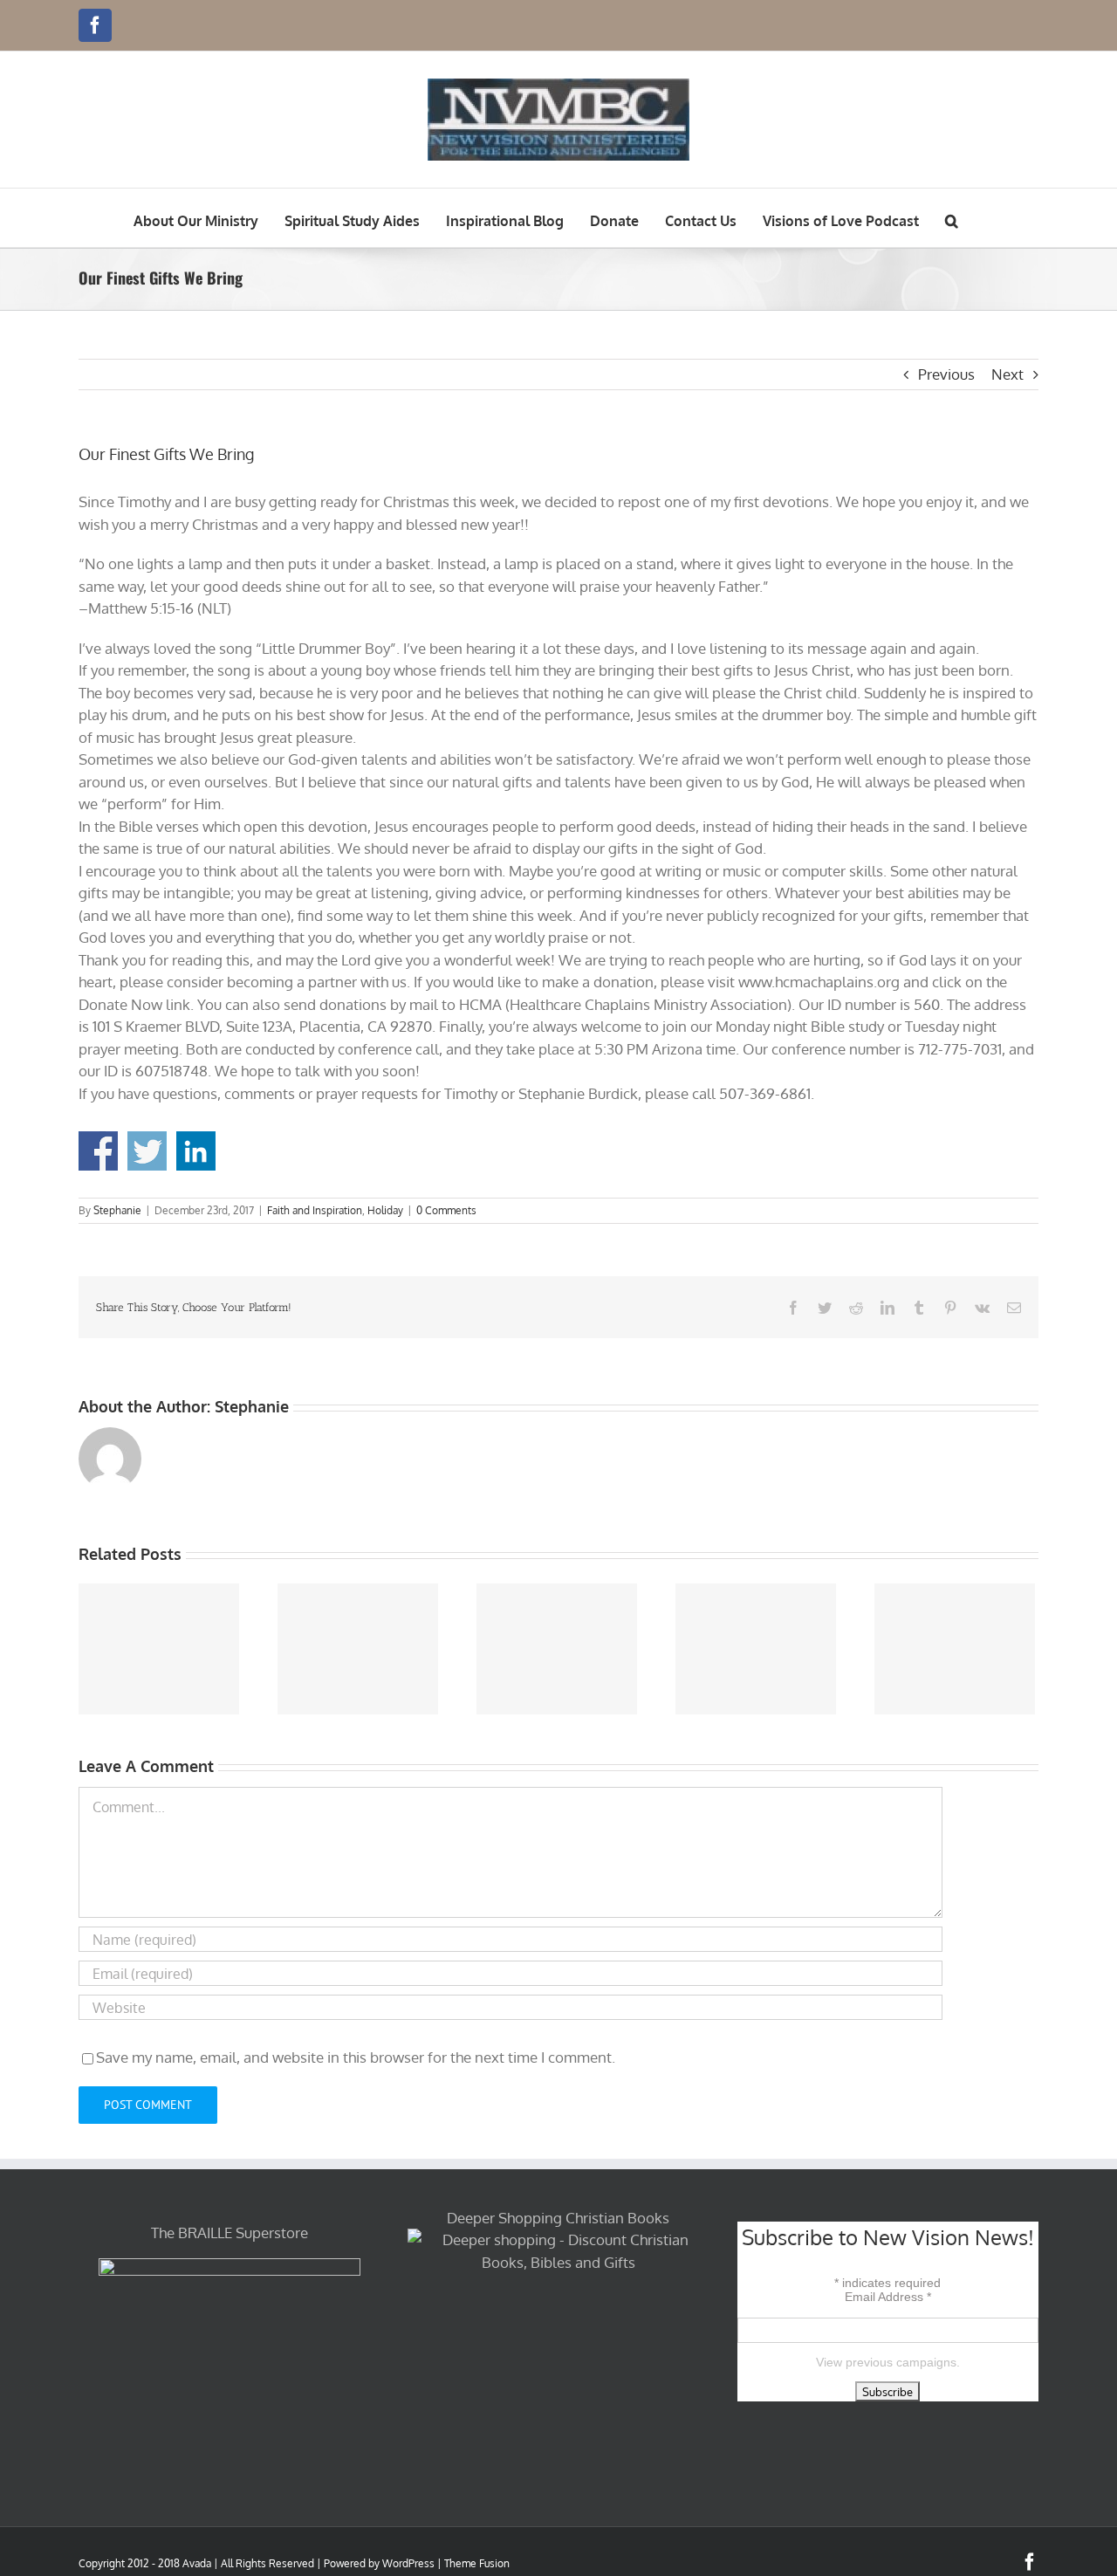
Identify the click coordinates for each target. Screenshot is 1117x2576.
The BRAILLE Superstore (230, 2233)
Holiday (385, 1210)
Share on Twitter (147, 1151)
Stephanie (117, 1210)
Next (1007, 374)
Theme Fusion (477, 2563)
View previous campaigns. (888, 2362)
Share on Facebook (98, 1151)
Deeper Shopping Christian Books (558, 2218)
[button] (952, 218)
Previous (946, 374)
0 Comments (446, 1210)
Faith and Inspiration (315, 1210)
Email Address (888, 2297)
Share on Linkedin (196, 1151)
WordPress (408, 2563)
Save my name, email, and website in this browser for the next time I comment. (356, 2057)
